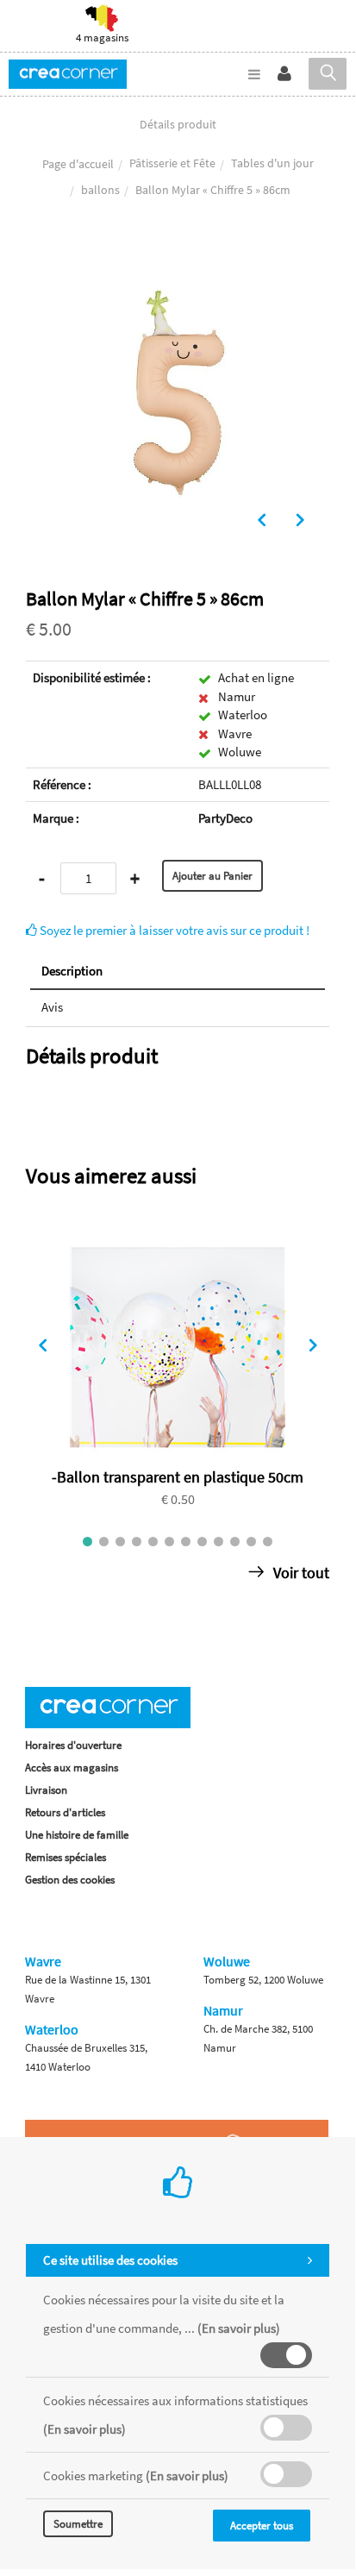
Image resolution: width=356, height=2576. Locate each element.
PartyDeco (225, 818)
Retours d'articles (65, 1812)
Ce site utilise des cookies (110, 2260)
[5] (153, 1542)
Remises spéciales (66, 1857)
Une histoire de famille (77, 1835)
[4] (137, 1542)
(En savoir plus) (239, 2328)
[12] (268, 1542)
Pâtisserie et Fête (172, 163)
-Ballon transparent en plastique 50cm (178, 1477)
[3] (120, 1542)
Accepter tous (262, 2526)
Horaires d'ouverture (73, 1745)
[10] (235, 1542)
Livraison (46, 1790)
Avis (52, 1007)
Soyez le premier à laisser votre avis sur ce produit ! (173, 930)
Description (72, 971)
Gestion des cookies (70, 1880)
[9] (219, 1542)
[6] (169, 1542)
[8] (202, 1542)
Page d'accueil (78, 164)
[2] (104, 1542)
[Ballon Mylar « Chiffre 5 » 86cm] (178, 253)
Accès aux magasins (72, 1767)
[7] (186, 1542)
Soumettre (78, 2524)
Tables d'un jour (272, 163)
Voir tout (300, 1573)
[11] (251, 1542)
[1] (87, 1542)
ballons (100, 190)
